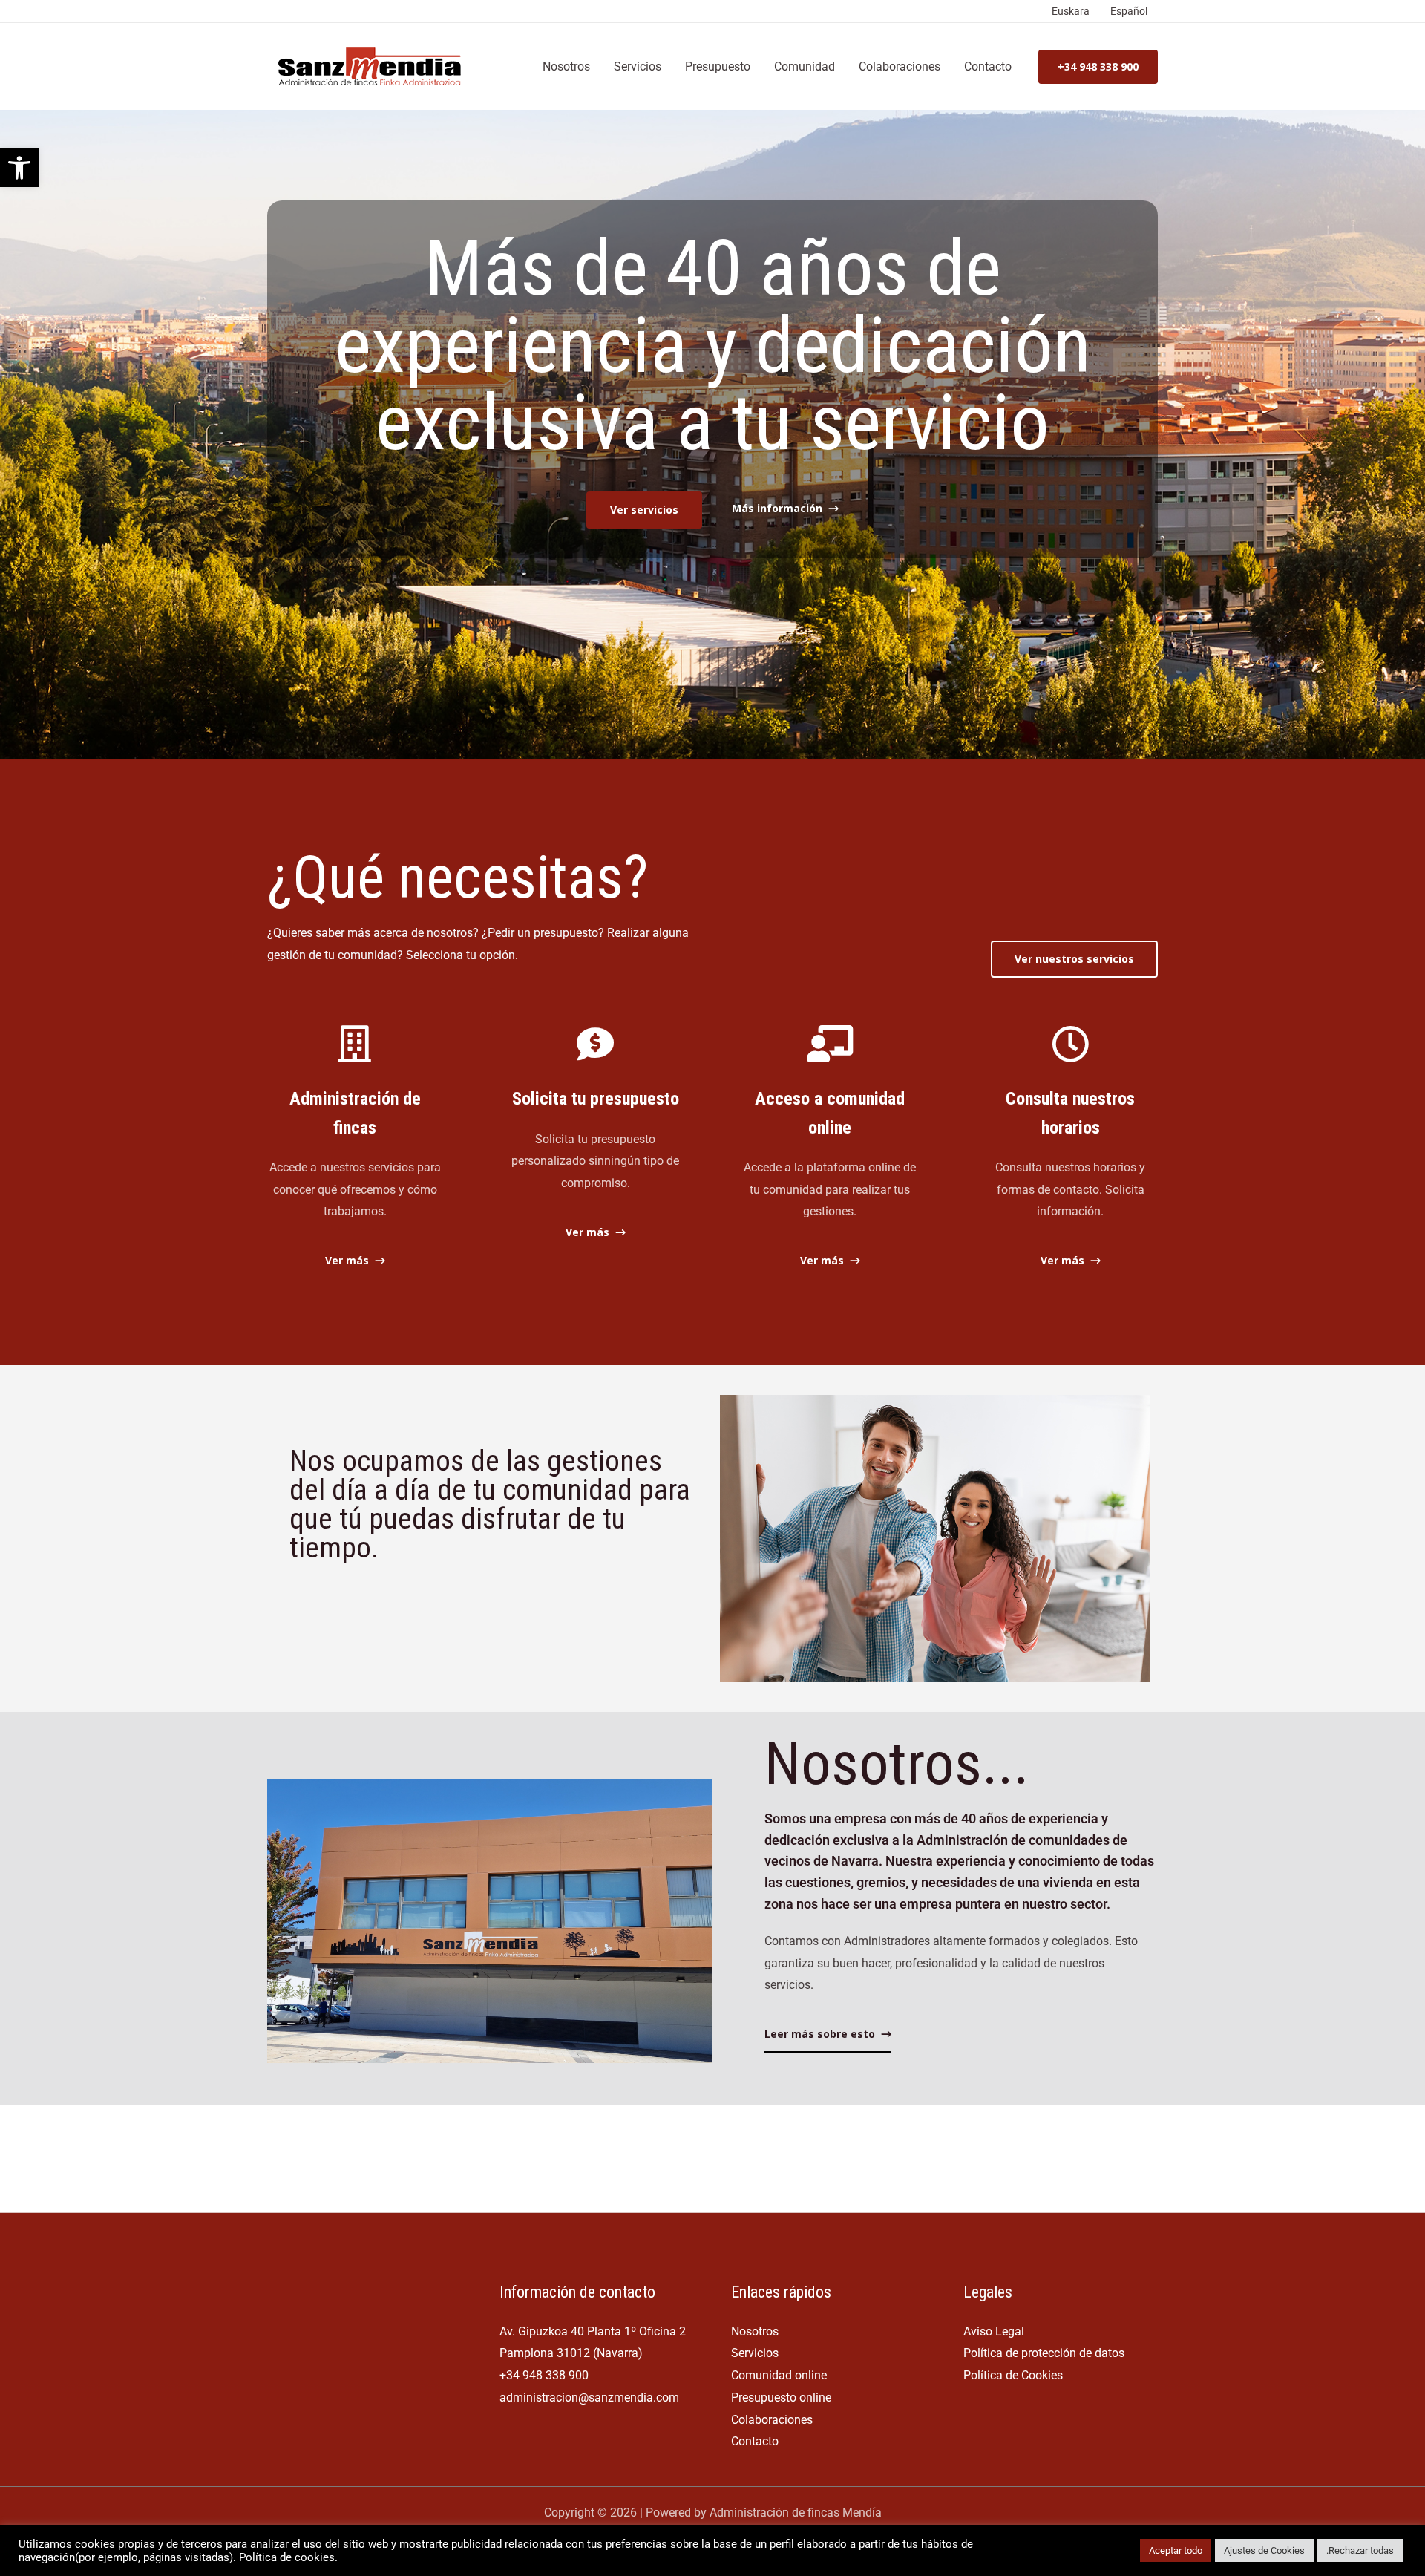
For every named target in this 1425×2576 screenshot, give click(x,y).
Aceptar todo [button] (1176, 2550)
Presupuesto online (781, 2397)
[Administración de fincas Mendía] (373, 66)
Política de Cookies (1013, 2375)
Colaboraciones (900, 66)
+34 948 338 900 (544, 2375)
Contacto (988, 66)
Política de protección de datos (1044, 2353)
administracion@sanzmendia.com (589, 2397)
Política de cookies (287, 2557)
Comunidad (805, 66)
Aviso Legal (994, 2331)
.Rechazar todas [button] (1360, 2550)
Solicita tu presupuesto (596, 1099)
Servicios (638, 66)
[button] (19, 168)
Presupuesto (718, 66)
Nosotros (566, 66)
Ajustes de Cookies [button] (1264, 2550)
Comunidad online (779, 2375)
